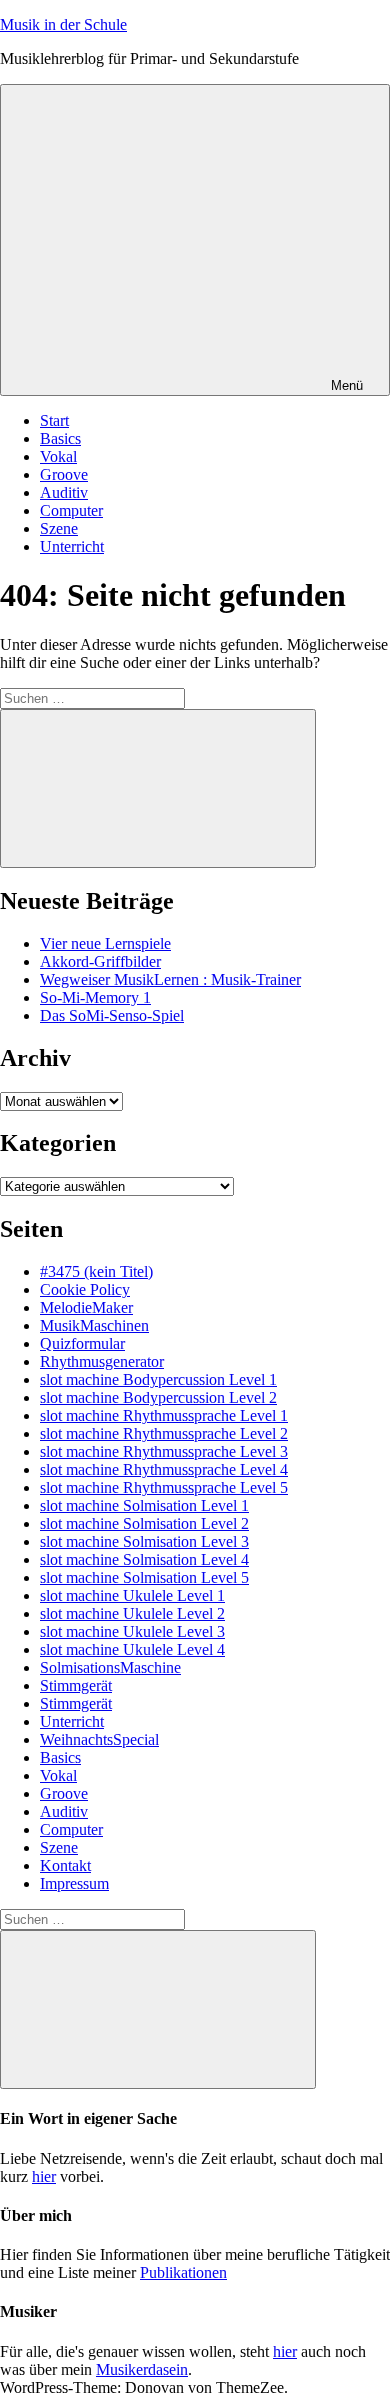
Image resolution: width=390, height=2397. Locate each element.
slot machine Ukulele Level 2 (132, 1613)
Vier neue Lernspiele (105, 943)
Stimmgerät (76, 1685)
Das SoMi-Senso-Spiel (112, 1015)
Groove (64, 474)
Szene (59, 528)
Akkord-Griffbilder (100, 961)
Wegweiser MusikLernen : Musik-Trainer (170, 979)
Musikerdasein (142, 2369)
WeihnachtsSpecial (99, 1739)
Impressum (74, 1883)
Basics (60, 438)
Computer (71, 510)
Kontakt (65, 1865)
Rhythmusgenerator (102, 1361)
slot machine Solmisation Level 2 (144, 1523)
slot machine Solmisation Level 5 (144, 1577)
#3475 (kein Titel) (96, 1271)
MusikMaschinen (94, 1325)
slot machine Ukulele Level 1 (132, 1595)
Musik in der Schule (63, 24)
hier (44, 2176)
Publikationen (183, 2272)
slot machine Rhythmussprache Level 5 (164, 1487)
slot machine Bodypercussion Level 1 (158, 1379)
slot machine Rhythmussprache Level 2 (164, 1433)
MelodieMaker (86, 1307)
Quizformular (82, 1343)
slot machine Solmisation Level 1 (144, 1505)
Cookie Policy (85, 1289)
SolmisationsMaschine (110, 1667)
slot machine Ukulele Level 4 (132, 1649)
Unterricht (72, 546)
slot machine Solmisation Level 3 (144, 1541)
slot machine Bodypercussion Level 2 (158, 1397)
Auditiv (64, 492)
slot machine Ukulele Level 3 (132, 1631)
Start (54, 420)
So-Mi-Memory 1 (95, 997)
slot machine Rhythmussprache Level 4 (164, 1469)
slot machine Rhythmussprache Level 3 (164, 1451)
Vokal (58, 456)
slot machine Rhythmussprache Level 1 (164, 1415)
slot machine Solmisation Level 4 (144, 1559)
